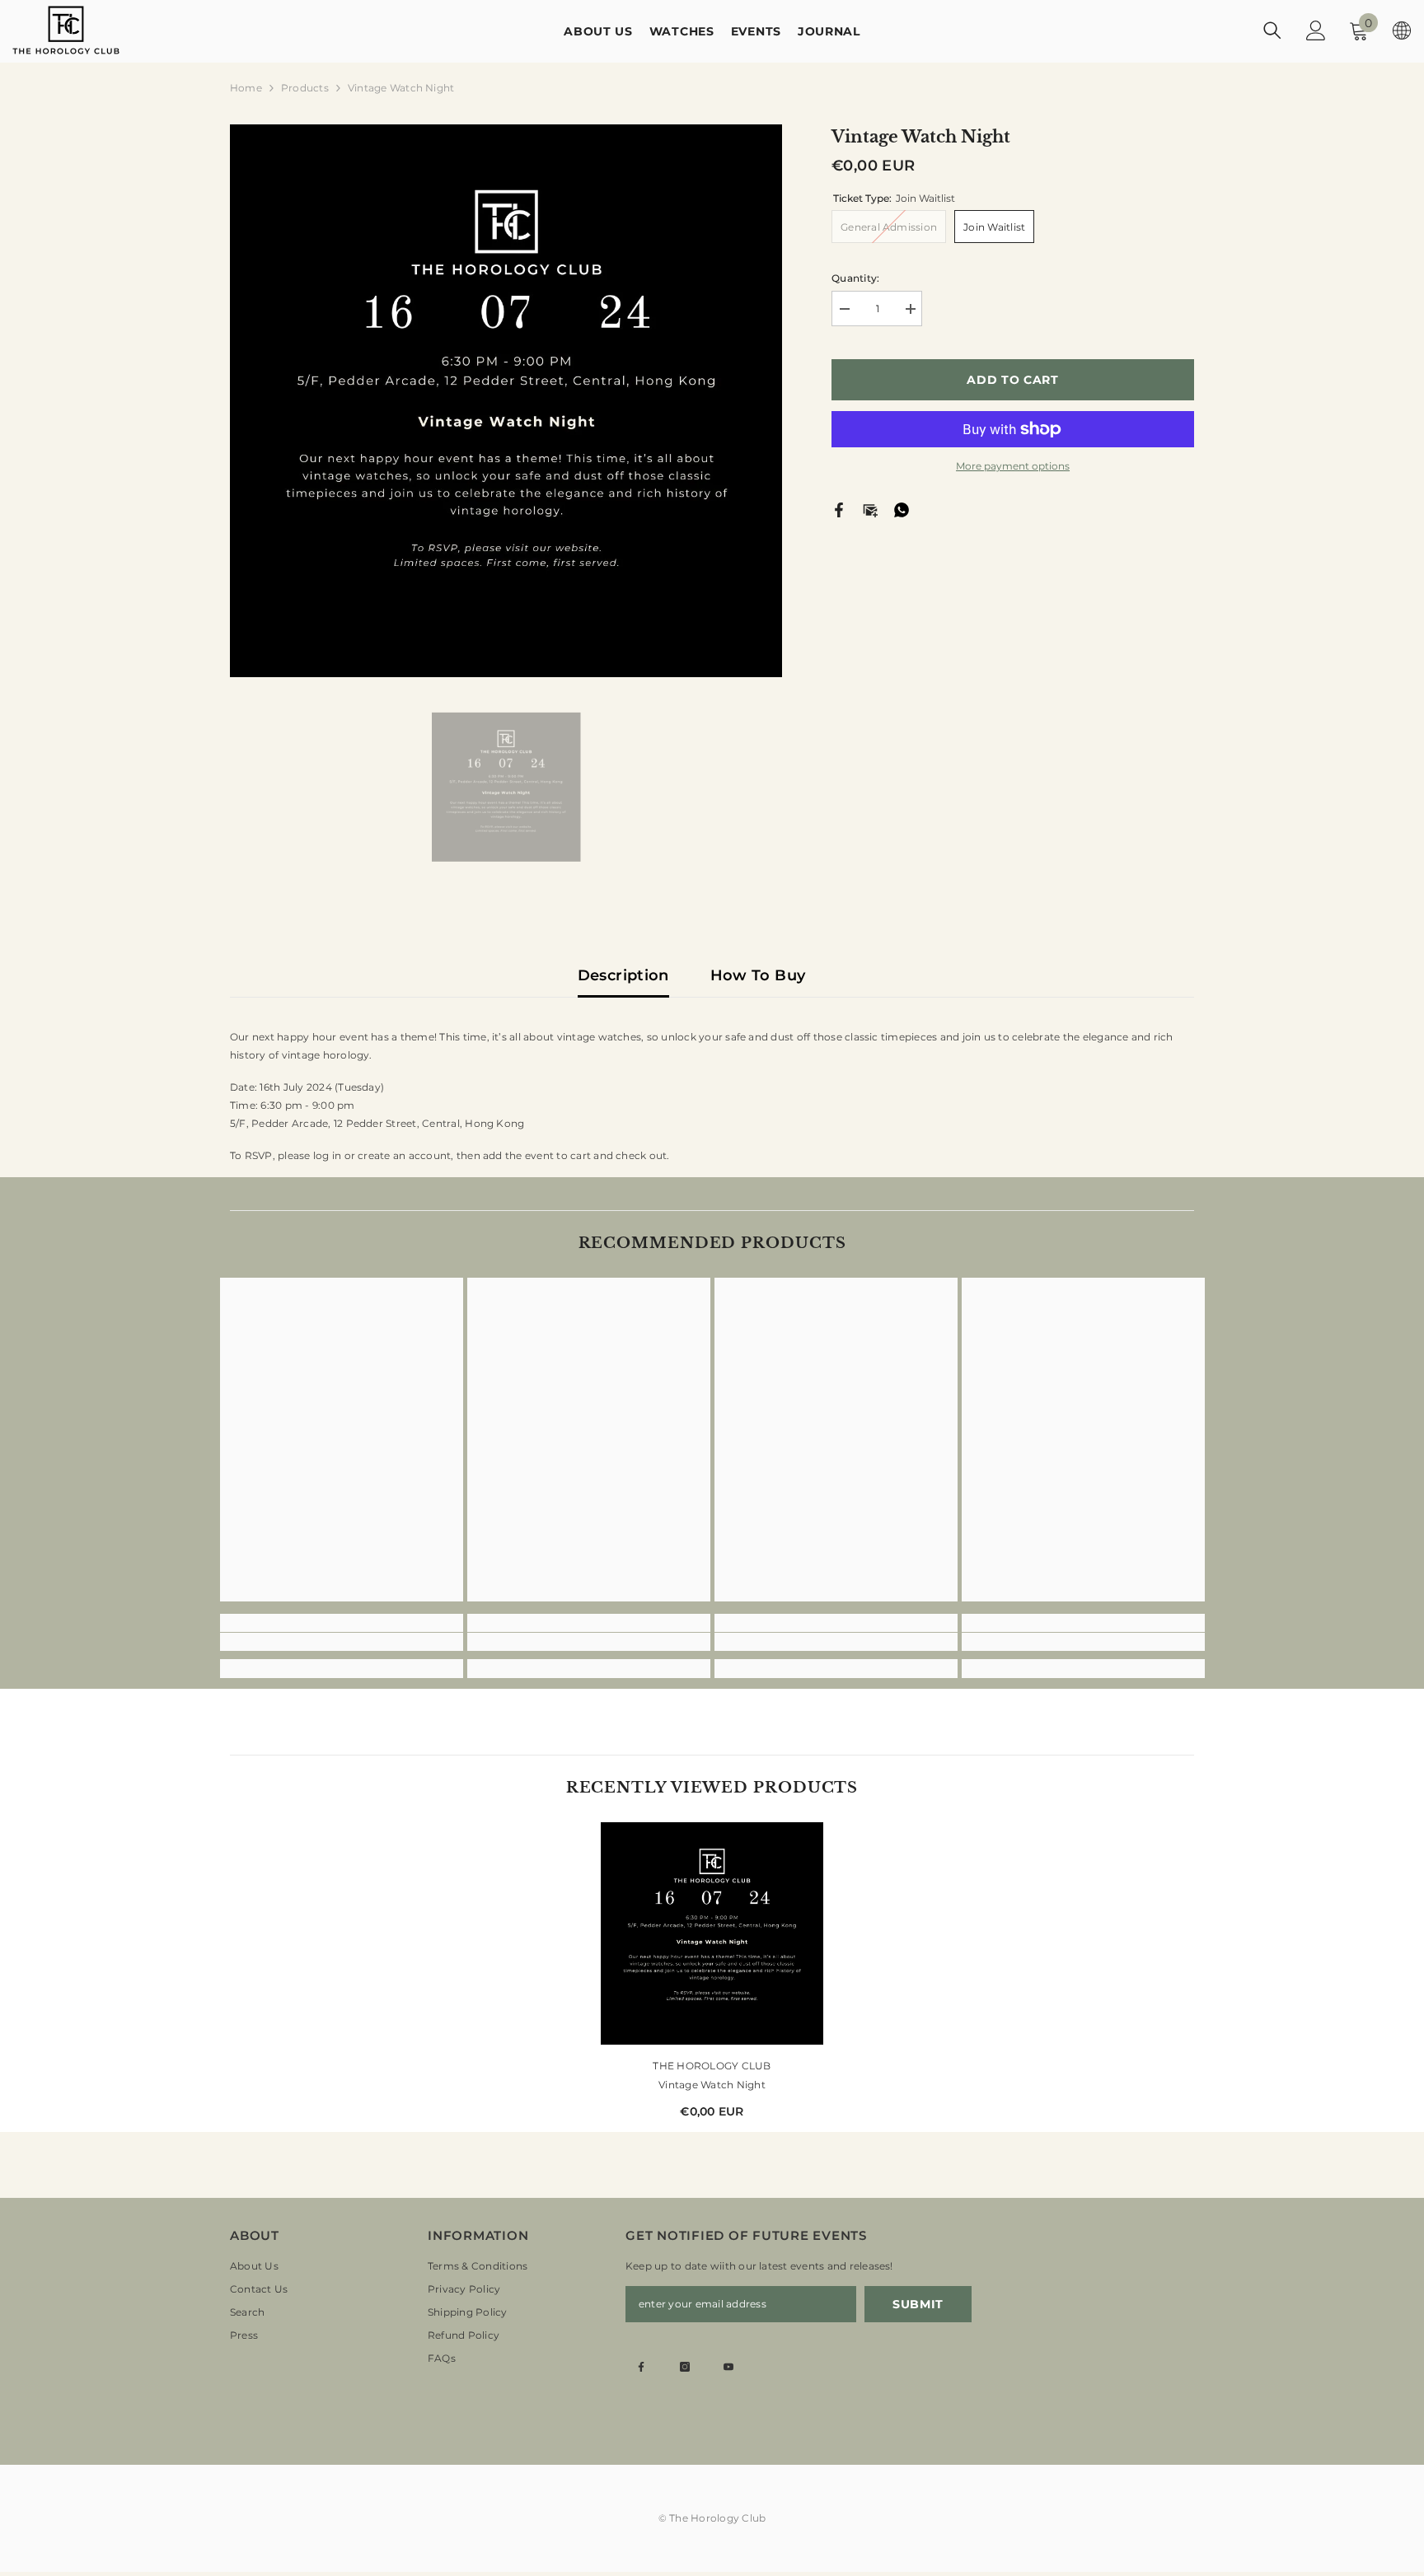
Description (623, 975)
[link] (342, 1642)
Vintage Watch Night (712, 2085)
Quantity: (855, 278)
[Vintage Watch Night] (712, 1933)
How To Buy (758, 975)
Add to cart (1013, 380)
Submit (918, 2304)
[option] (506, 401)
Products (305, 88)
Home (246, 88)
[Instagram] (685, 2367)
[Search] (1272, 30)
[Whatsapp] (902, 509)
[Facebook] (839, 509)
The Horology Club (712, 2066)
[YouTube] (728, 2367)
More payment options (1013, 466)
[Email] (870, 509)
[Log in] (1316, 30)
